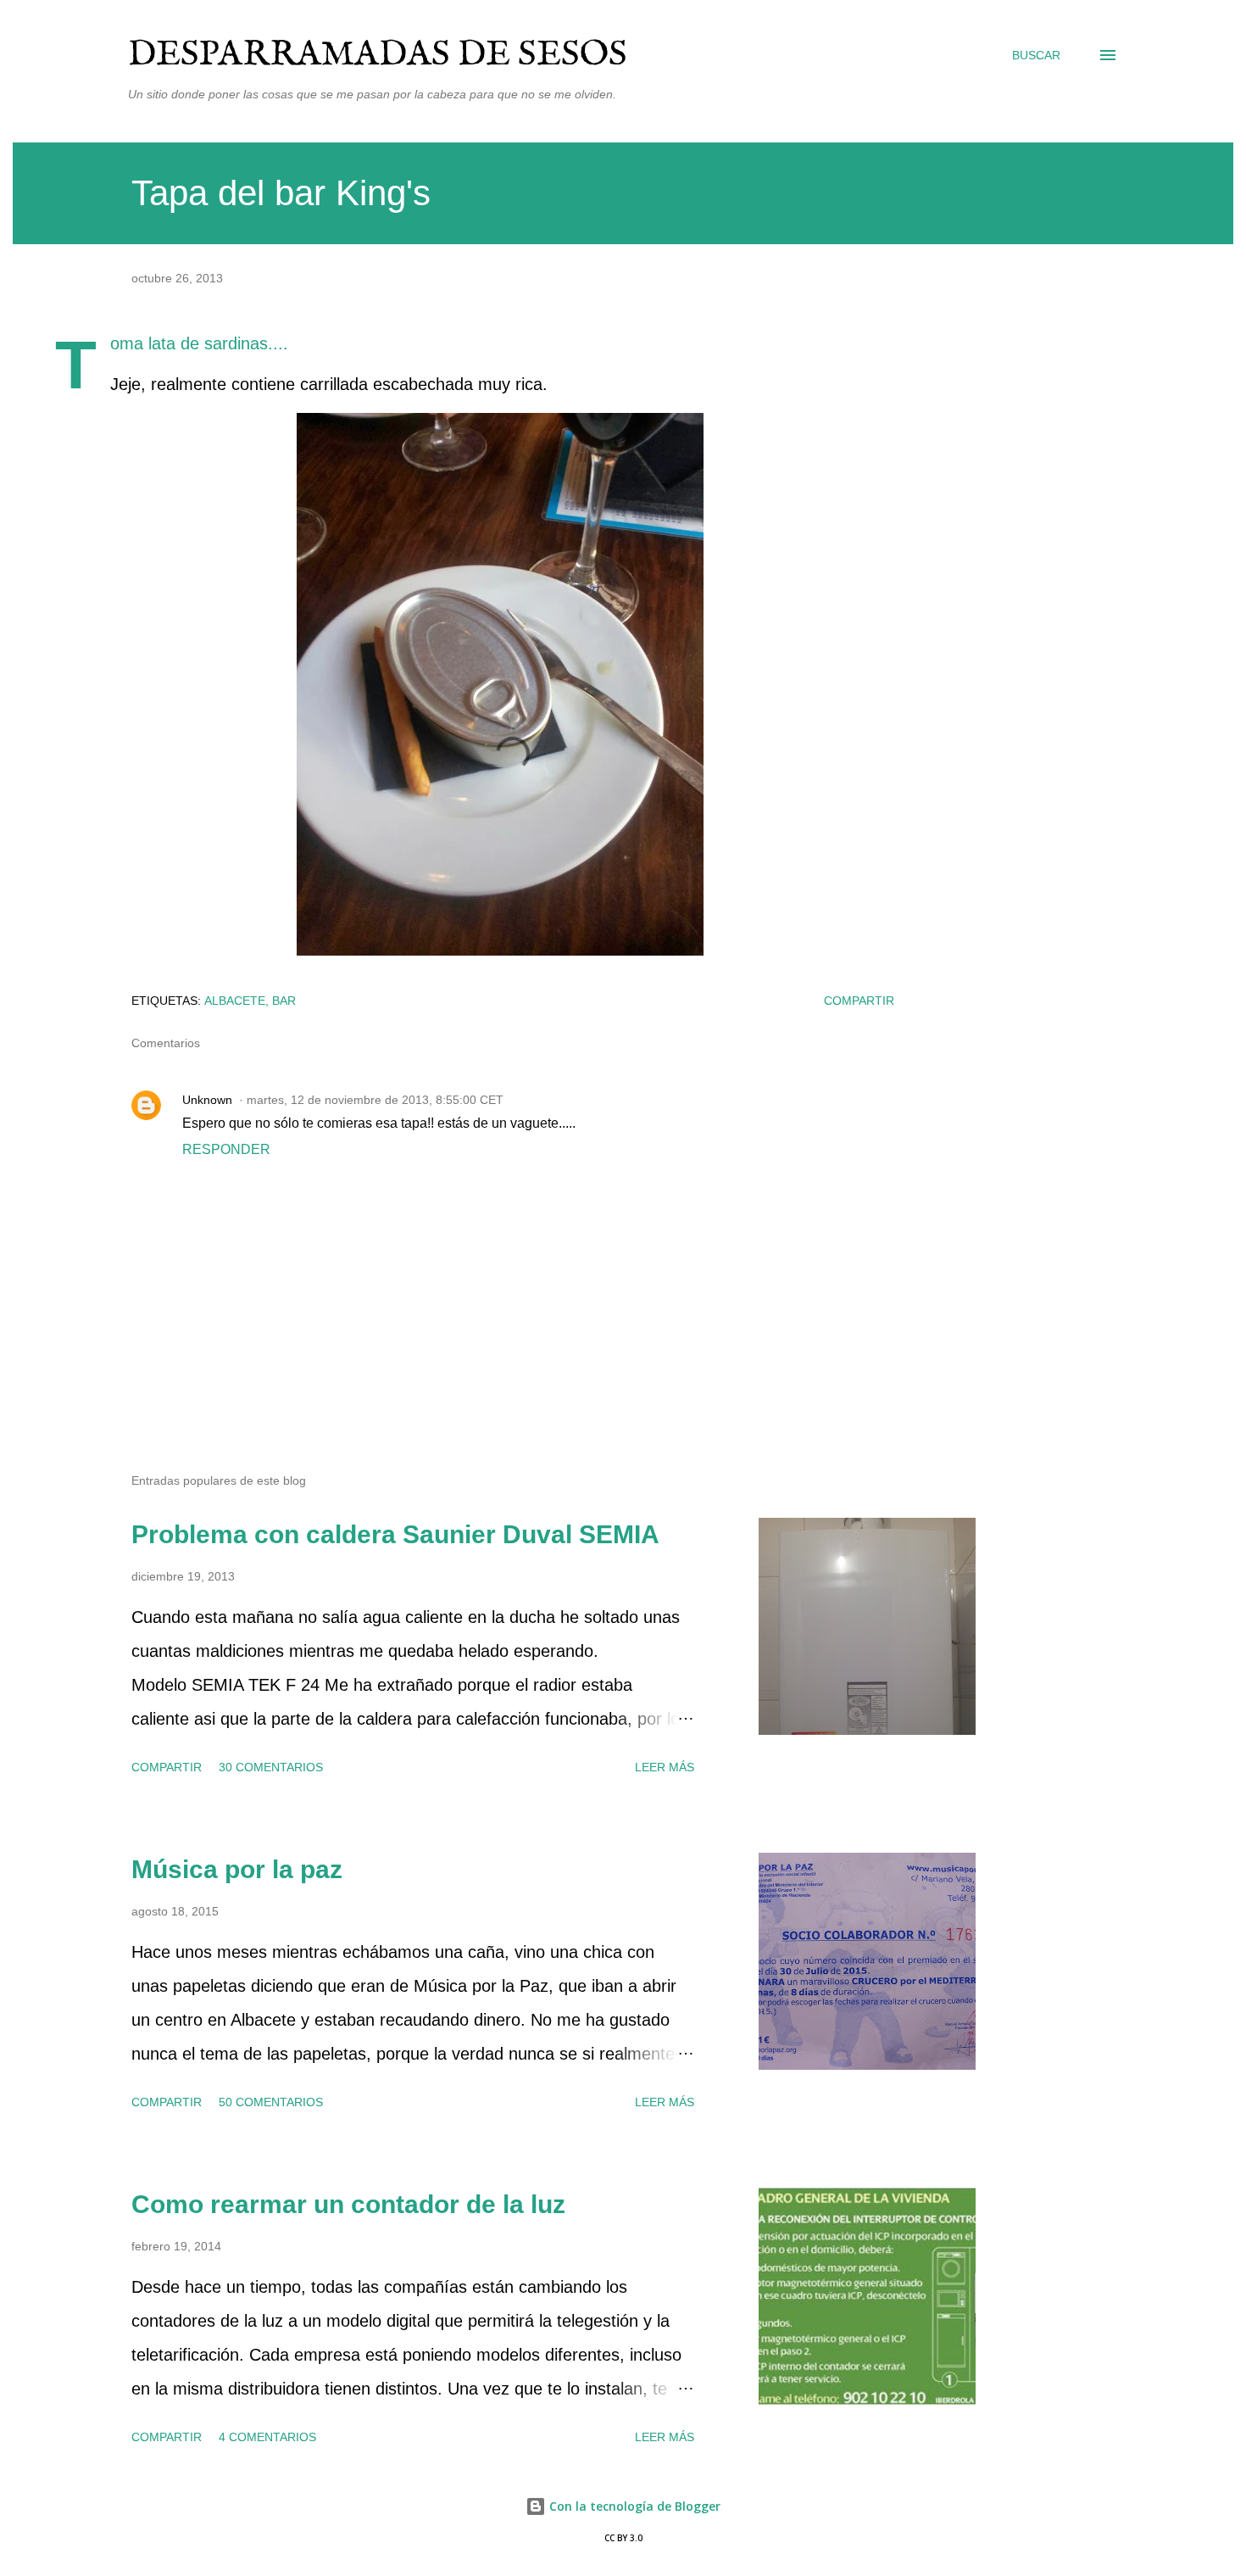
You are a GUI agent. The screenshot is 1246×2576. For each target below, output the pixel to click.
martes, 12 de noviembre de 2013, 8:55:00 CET (375, 1100)
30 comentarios (271, 1767)
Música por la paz (237, 1869)
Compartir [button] (859, 1001)
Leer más (665, 1767)
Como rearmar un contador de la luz (348, 2204)
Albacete (235, 1001)
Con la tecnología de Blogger (633, 2506)
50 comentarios (271, 2102)
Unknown (207, 1100)
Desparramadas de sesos (378, 55)
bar (284, 1001)
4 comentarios (267, 2437)
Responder (226, 1149)
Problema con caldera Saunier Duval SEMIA (395, 1534)
